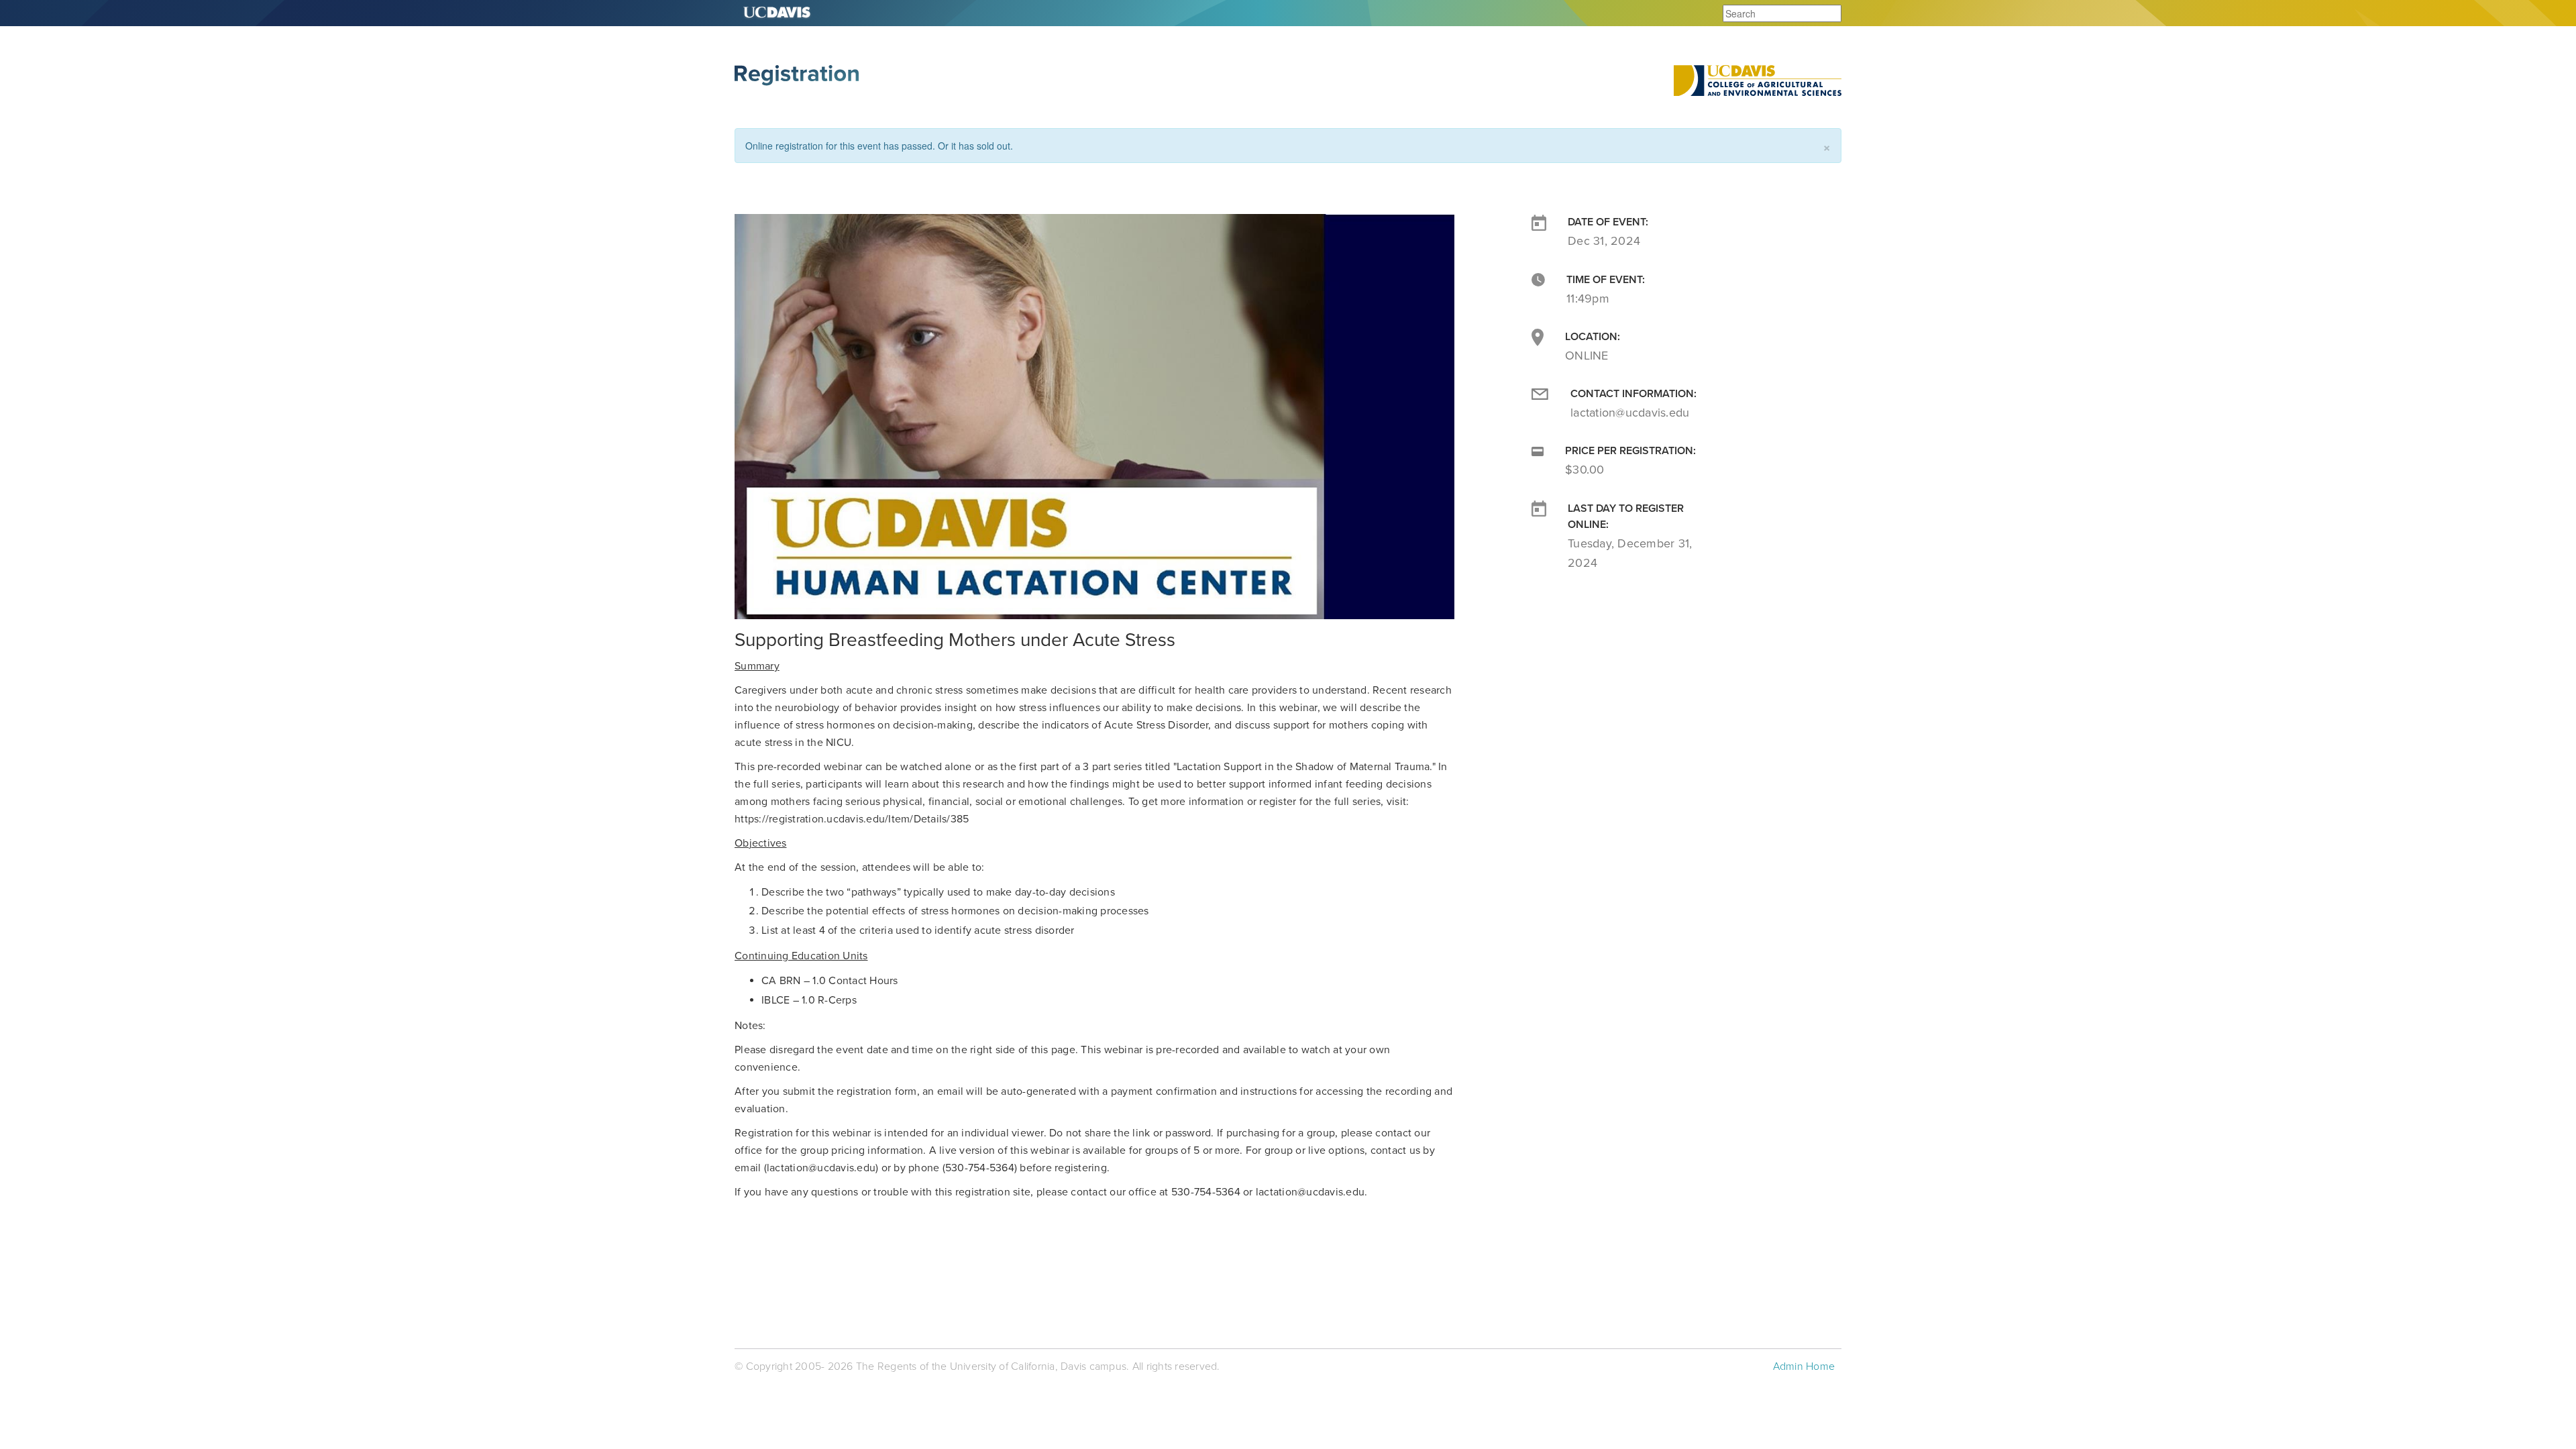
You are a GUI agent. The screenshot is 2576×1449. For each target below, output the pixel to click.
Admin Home (1804, 1366)
